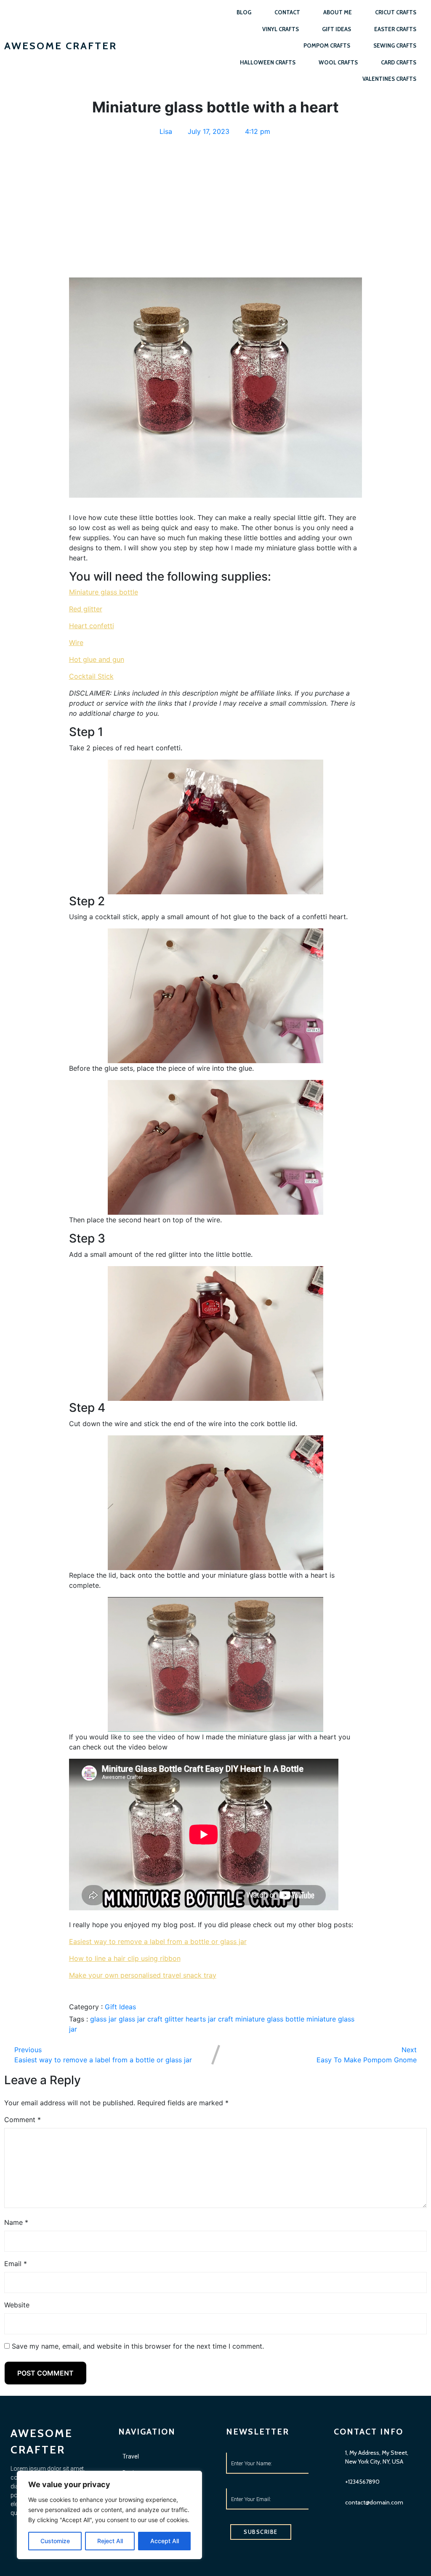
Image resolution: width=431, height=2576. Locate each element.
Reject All (110, 2541)
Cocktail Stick (91, 676)
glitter (175, 2019)
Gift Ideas (120, 2007)
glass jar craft (142, 2019)
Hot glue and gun (97, 659)
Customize (55, 2541)
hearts (197, 2019)
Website (17, 2305)
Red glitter (86, 609)
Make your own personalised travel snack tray (143, 1975)
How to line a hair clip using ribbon (125, 1958)
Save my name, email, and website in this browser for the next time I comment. (138, 2346)
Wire (76, 643)
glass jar (104, 2019)
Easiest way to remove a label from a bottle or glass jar (158, 1941)
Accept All (165, 2541)
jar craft (222, 2019)
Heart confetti (92, 626)
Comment (23, 2120)
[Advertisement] (216, 202)
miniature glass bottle (271, 2019)
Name (16, 2222)
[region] (109, 2515)
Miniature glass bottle (104, 592)
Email (16, 2264)
